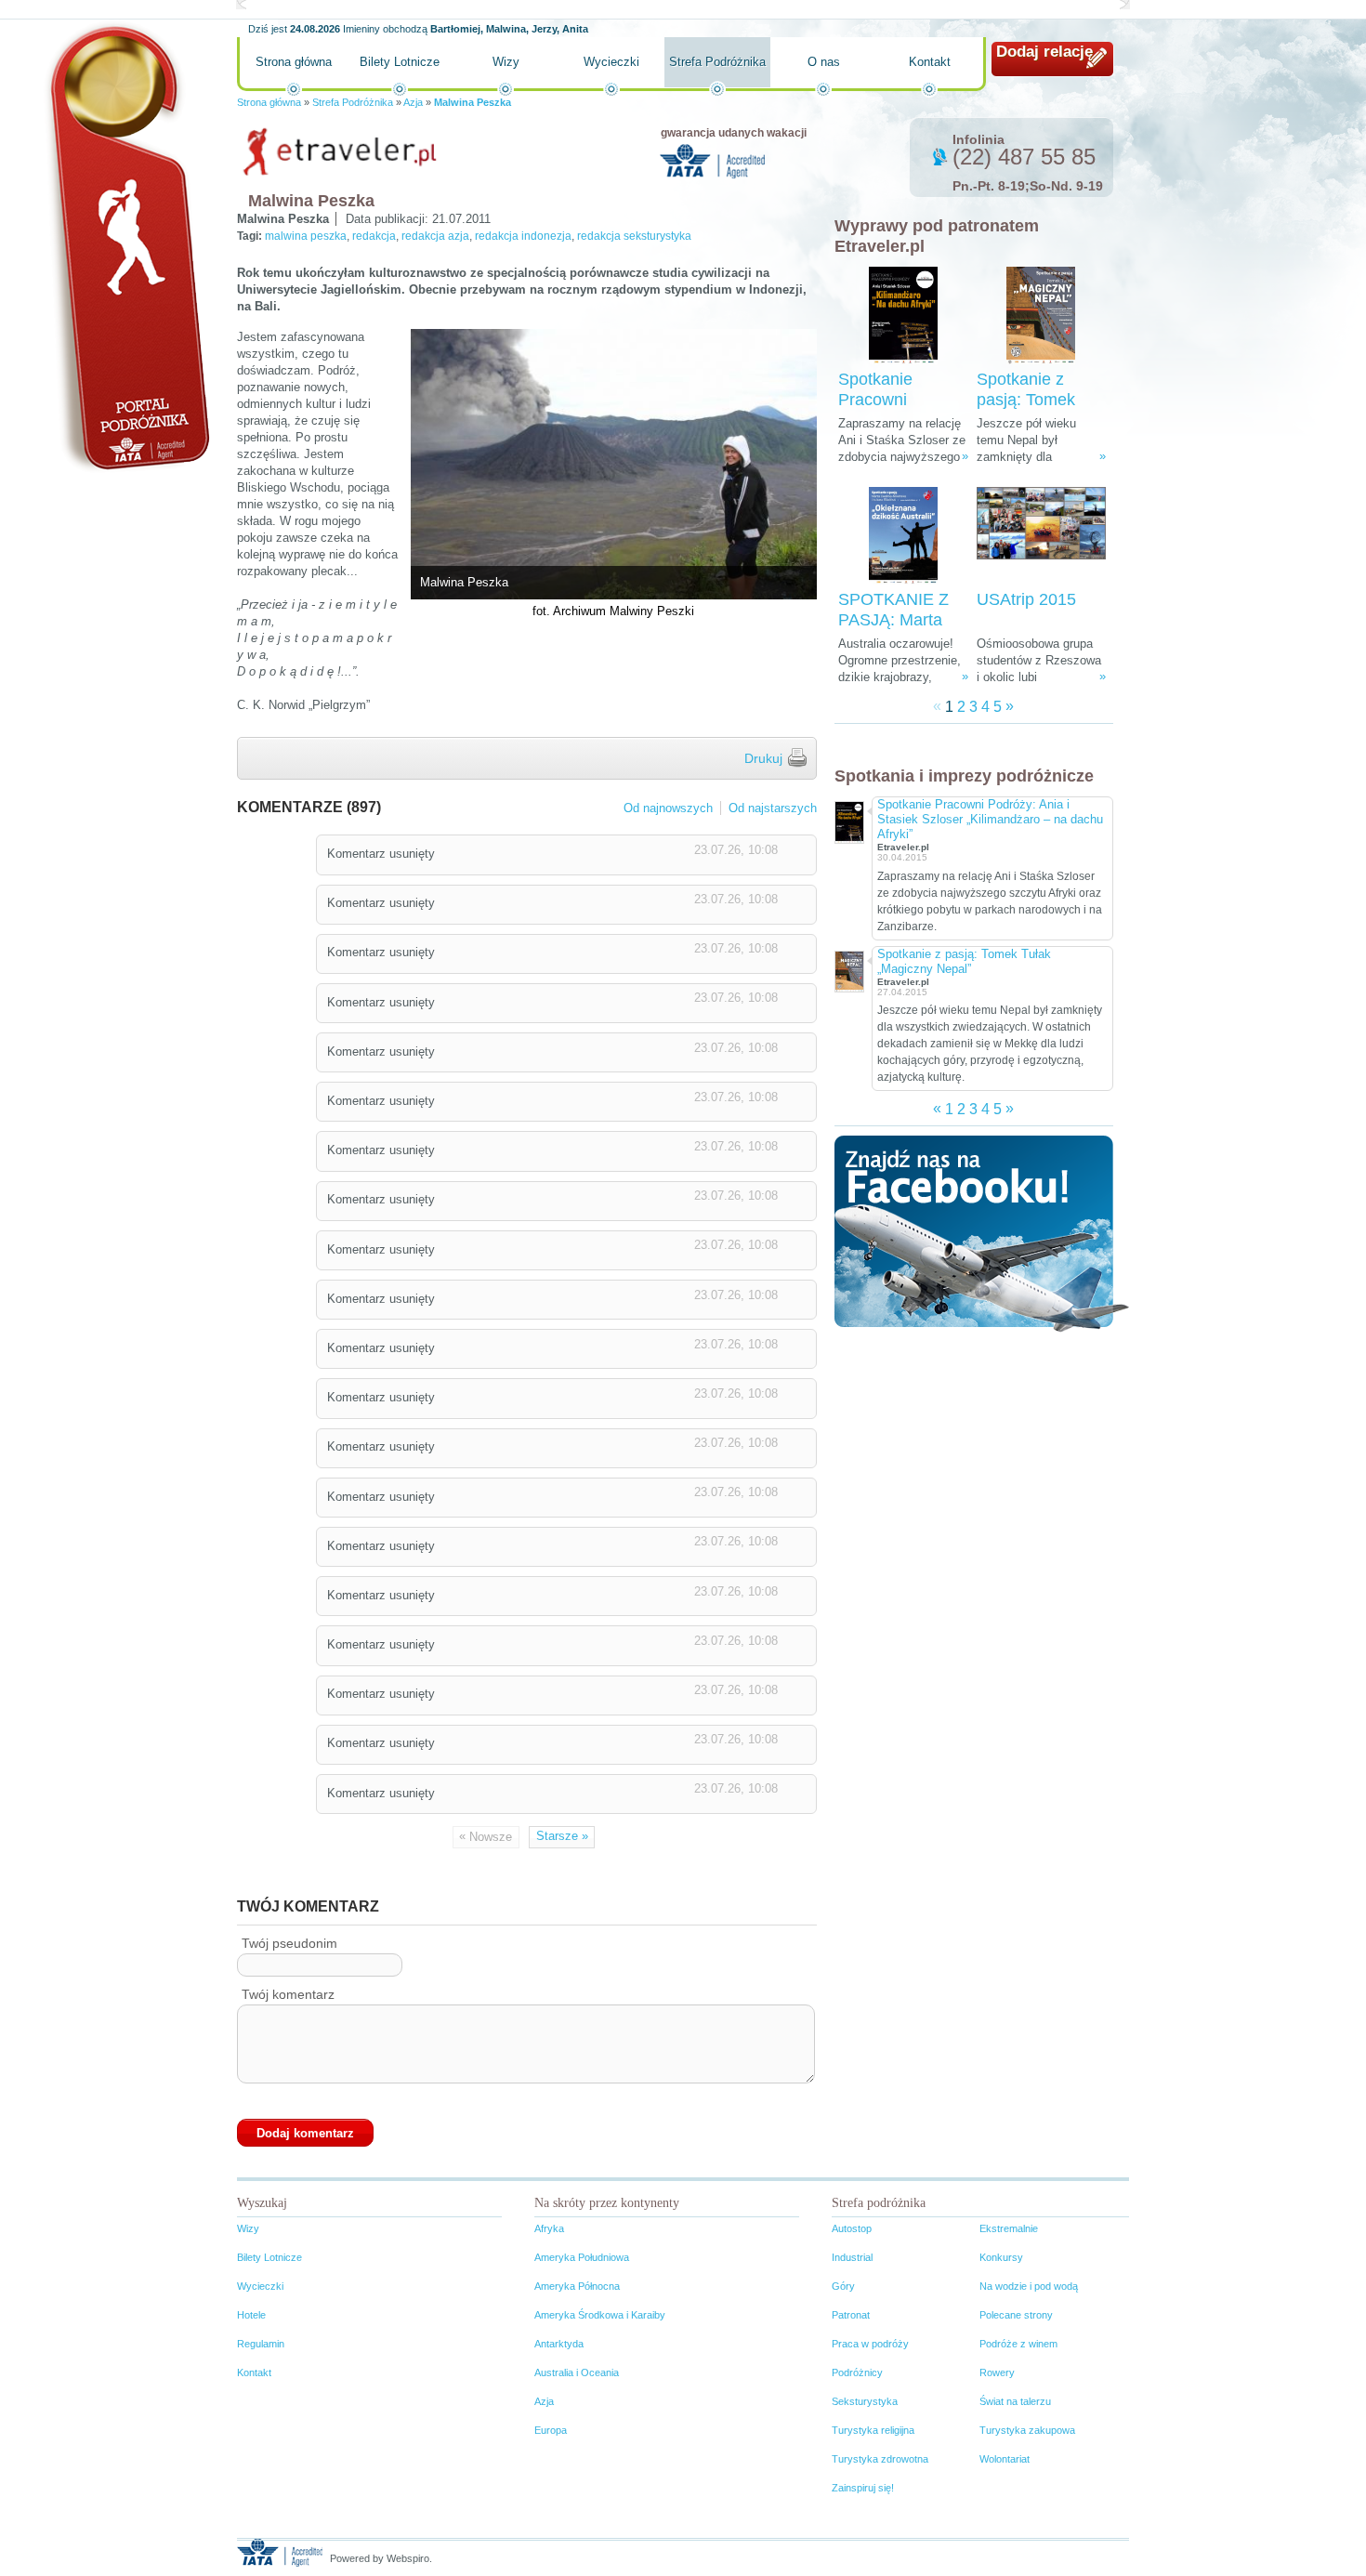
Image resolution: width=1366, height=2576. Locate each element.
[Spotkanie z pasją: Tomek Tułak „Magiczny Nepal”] (1041, 315)
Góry (843, 2286)
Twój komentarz (288, 1994)
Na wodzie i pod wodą (1029, 2286)
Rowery (997, 2372)
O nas (824, 62)
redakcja (374, 236)
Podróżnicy (857, 2372)
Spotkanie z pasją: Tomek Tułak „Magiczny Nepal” (964, 961)
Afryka (549, 2228)
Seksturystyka (865, 2401)
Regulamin (261, 2344)
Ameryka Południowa (582, 2257)
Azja (413, 102)
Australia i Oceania (577, 2372)
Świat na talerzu (1015, 2401)
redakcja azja (435, 236)
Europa (551, 2430)
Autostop (852, 2228)
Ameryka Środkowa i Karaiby (600, 2315)
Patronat (851, 2315)
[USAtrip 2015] (1041, 536)
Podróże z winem (1018, 2344)
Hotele (251, 2315)
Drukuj (763, 758)
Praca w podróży (870, 2344)
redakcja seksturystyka (634, 236)
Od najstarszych (773, 808)
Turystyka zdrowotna (880, 2459)
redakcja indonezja (523, 236)
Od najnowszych (668, 808)
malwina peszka (306, 236)
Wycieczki (611, 62)
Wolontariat (1005, 2459)
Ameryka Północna (577, 2286)
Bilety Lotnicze (400, 62)
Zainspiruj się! (863, 2488)
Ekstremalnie (1009, 2228)
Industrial (852, 2257)
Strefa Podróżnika (717, 62)
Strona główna (294, 62)
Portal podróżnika (126, 247)
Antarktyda (559, 2344)
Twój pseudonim (289, 1943)
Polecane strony (1016, 2315)
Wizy (506, 62)
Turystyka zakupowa (1027, 2430)
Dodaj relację (1044, 52)
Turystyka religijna (873, 2430)
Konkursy (1001, 2257)
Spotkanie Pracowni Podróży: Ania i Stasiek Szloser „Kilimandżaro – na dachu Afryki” (990, 819)
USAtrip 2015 (1026, 599)
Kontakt (930, 62)
